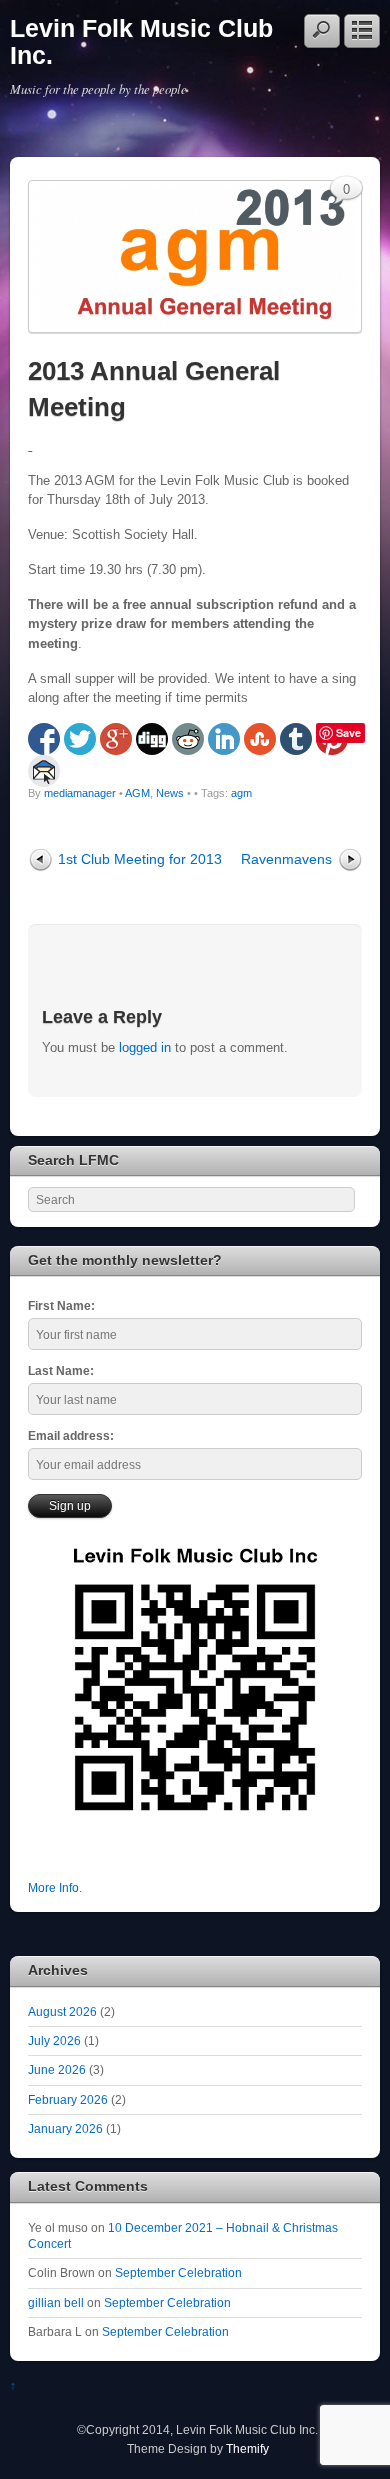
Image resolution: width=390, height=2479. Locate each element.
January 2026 (65, 2128)
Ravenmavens (286, 859)
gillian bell (56, 2302)
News (170, 793)
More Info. (55, 1887)
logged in (145, 1047)
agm (241, 793)
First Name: (61, 1305)
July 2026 (54, 2040)
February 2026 (68, 2099)
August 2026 (62, 2011)
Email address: (71, 1435)
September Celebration (178, 2272)
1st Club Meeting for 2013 (140, 859)
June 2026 (57, 2069)
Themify (247, 2448)
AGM (137, 793)
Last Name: (61, 1370)
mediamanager (80, 793)
